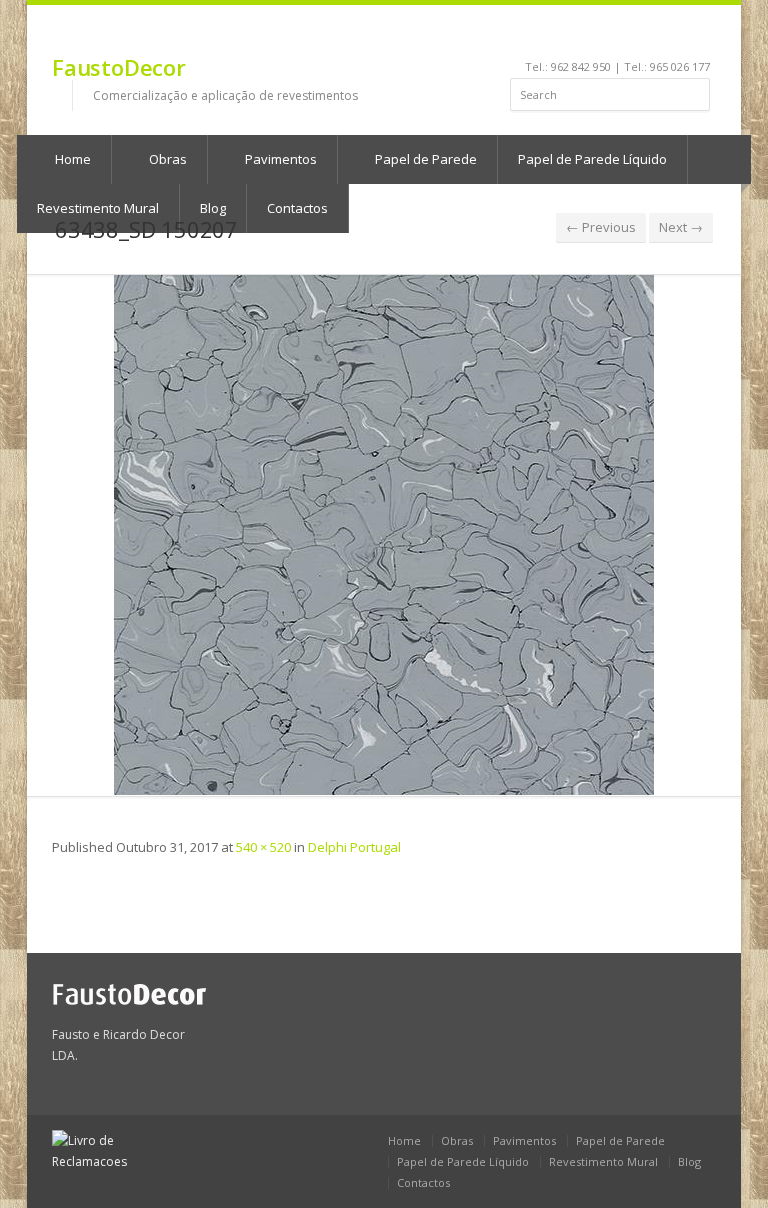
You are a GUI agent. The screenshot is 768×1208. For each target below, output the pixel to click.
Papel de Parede (424, 159)
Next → (681, 227)
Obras (166, 159)
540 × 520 (263, 847)
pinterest (647, 36)
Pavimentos (279, 159)
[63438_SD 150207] (384, 535)
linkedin (593, 36)
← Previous (601, 227)
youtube (620, 36)
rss (674, 36)
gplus (696, 36)
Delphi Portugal (354, 847)
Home (71, 159)
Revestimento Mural (603, 1161)
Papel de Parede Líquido (592, 159)
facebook (570, 36)
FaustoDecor (119, 67)
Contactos (423, 1182)
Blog (689, 1161)
